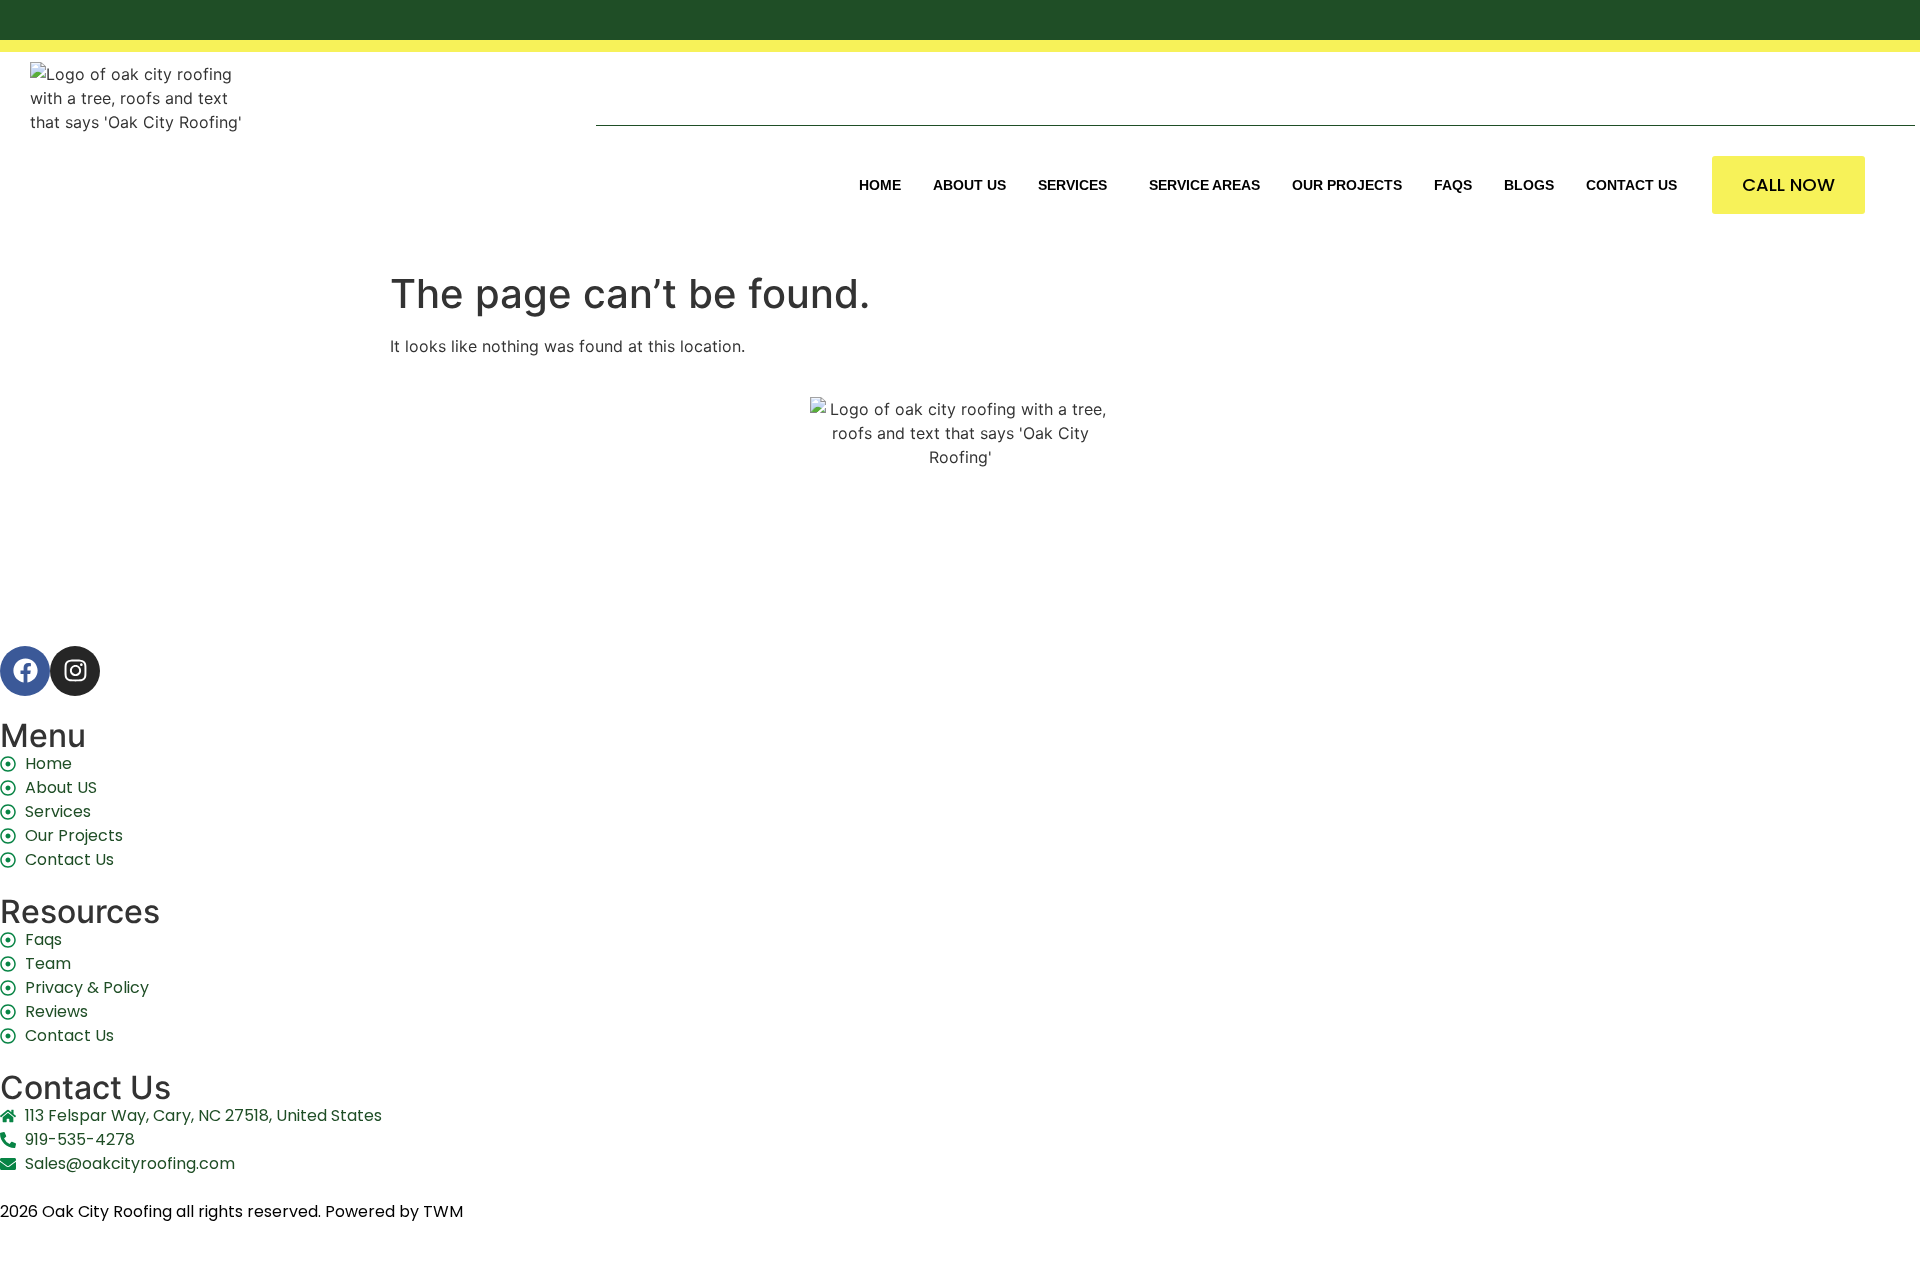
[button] (1077, 185)
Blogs (1529, 185)
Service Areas (1204, 185)
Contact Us (1631, 185)
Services (1072, 185)
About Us (969, 185)
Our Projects (1347, 185)
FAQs (1453, 185)
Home (880, 185)
